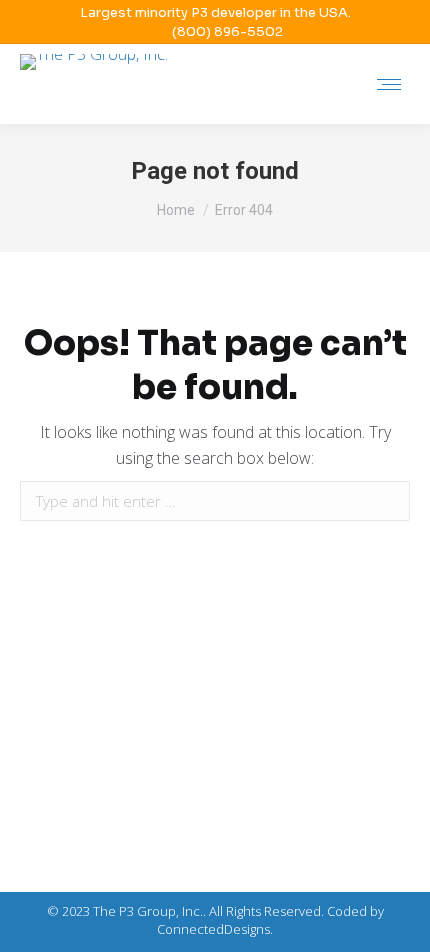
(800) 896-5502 (227, 31)
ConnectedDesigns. (215, 929)
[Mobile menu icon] (389, 84)
